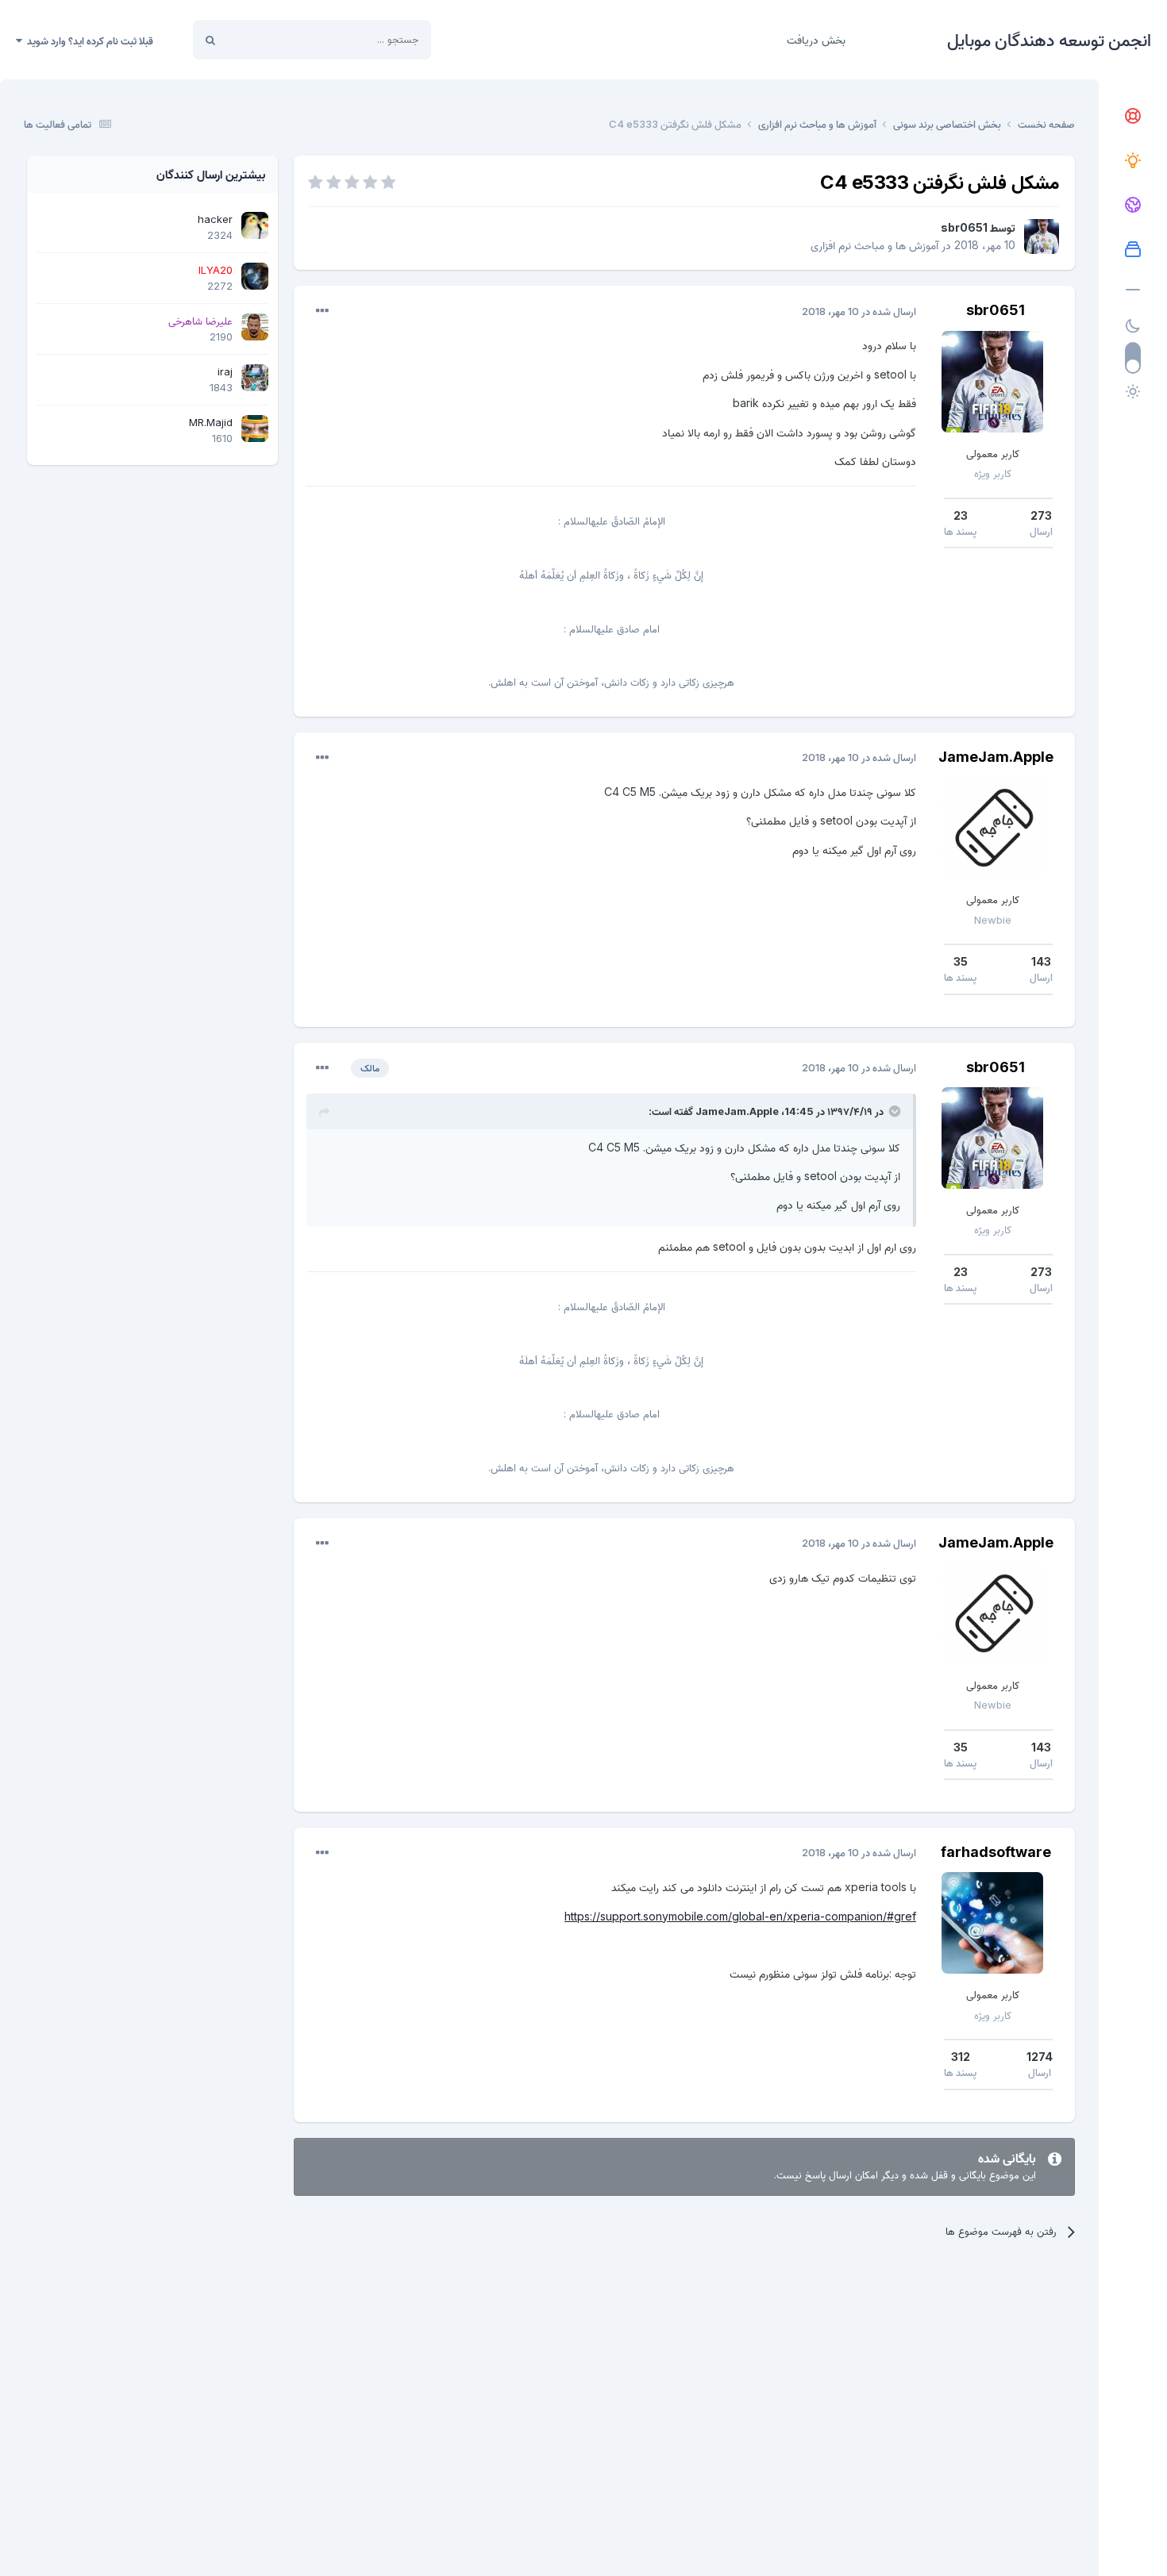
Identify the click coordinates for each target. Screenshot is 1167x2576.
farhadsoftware (996, 1852)
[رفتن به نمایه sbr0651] (1042, 236)
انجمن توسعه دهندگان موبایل (1049, 40)
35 (961, 961)
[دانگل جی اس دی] (1133, 206)
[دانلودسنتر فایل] (1133, 250)
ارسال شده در (859, 311)
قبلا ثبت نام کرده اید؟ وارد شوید (88, 40)
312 (961, 2057)
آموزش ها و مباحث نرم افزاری (874, 245)
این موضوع (270, 39)
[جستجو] (210, 40)
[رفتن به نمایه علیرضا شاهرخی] (255, 327)
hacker (215, 219)
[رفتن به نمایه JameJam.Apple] (992, 828)
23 (961, 515)
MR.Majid (211, 422)
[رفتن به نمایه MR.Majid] (255, 429)
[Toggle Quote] (893, 1111)
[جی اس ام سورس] (1133, 161)
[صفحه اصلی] (1133, 117)
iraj (225, 371)
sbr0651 (964, 227)
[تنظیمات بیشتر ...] (322, 311)
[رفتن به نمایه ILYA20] (255, 276)
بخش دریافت (816, 39)
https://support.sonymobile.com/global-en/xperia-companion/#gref (740, 1916)
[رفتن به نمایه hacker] (255, 225)
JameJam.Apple (996, 757)
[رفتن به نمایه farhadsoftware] (992, 1923)
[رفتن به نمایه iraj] (255, 378)
